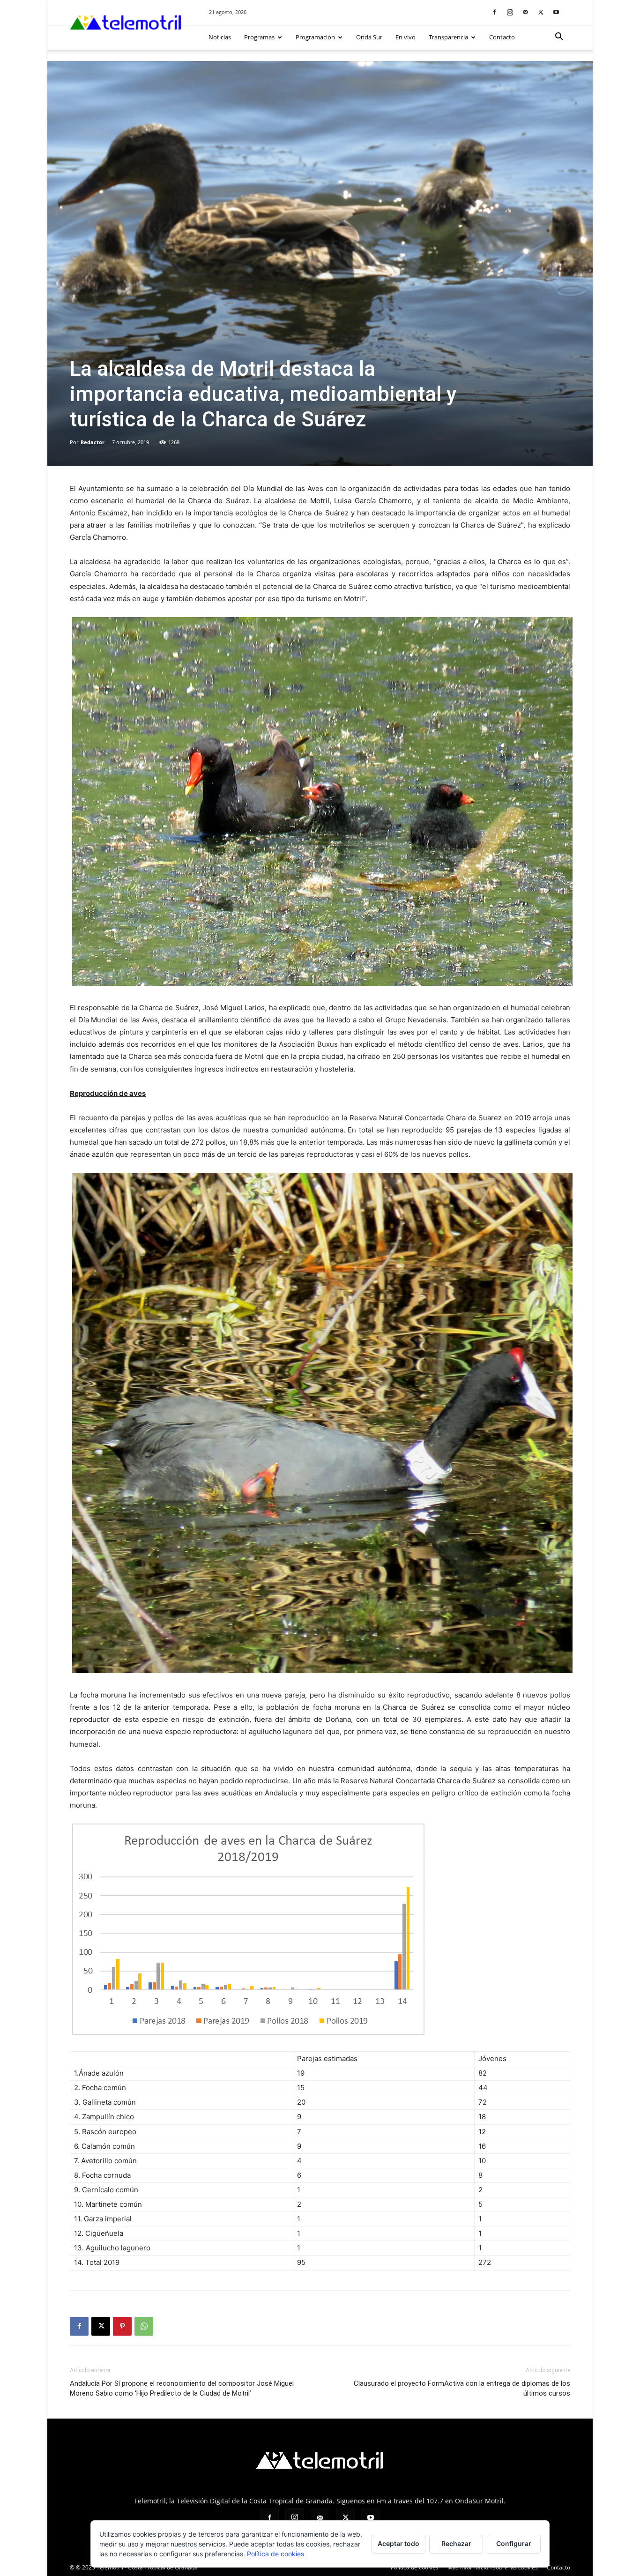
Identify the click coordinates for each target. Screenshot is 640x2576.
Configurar (514, 2543)
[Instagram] (510, 12)
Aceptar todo (398, 2543)
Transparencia (448, 37)
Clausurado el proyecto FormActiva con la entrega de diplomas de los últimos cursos (462, 2388)
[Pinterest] (122, 2326)
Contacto (502, 37)
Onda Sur (369, 37)
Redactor (93, 442)
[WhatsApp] (144, 2326)
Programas (259, 37)
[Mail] (525, 12)
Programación (315, 37)
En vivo (406, 37)
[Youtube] (556, 12)
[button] (559, 38)
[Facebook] (494, 12)
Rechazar (456, 2543)
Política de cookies (275, 2554)
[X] (541, 12)
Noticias (220, 37)
